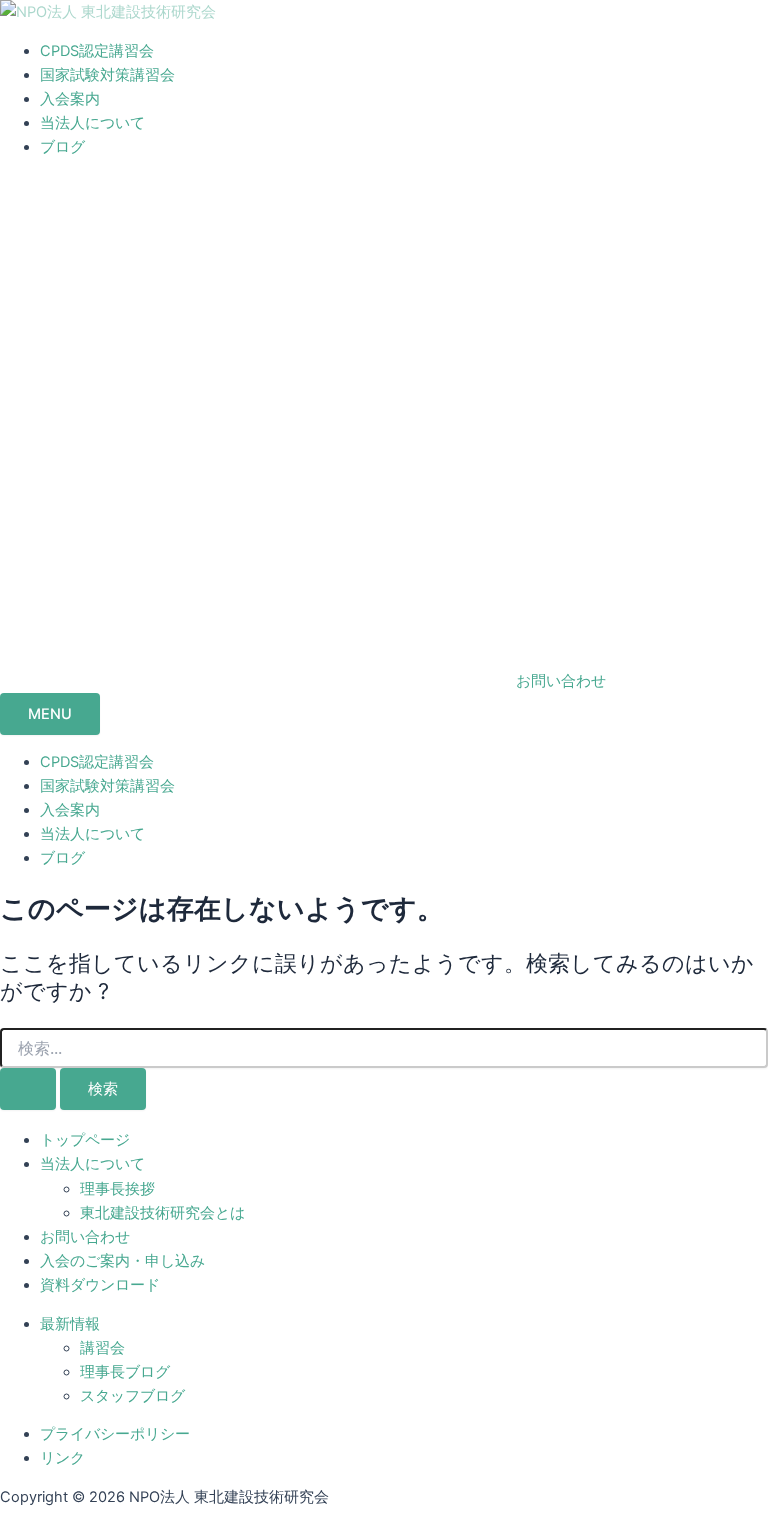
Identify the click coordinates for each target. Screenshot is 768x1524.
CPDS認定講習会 (97, 51)
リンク (62, 1458)
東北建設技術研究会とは (162, 1213)
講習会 (102, 1348)
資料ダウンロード (100, 1285)
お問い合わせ (85, 1237)
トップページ (85, 1140)
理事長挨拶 (117, 1189)
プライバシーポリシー (115, 1434)
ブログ (62, 147)
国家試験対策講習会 (107, 75)
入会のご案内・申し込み (122, 1261)
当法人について (92, 123)
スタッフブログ (132, 1396)
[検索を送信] (28, 1089)
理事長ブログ (125, 1372)
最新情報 (70, 1324)
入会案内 (70, 99)
